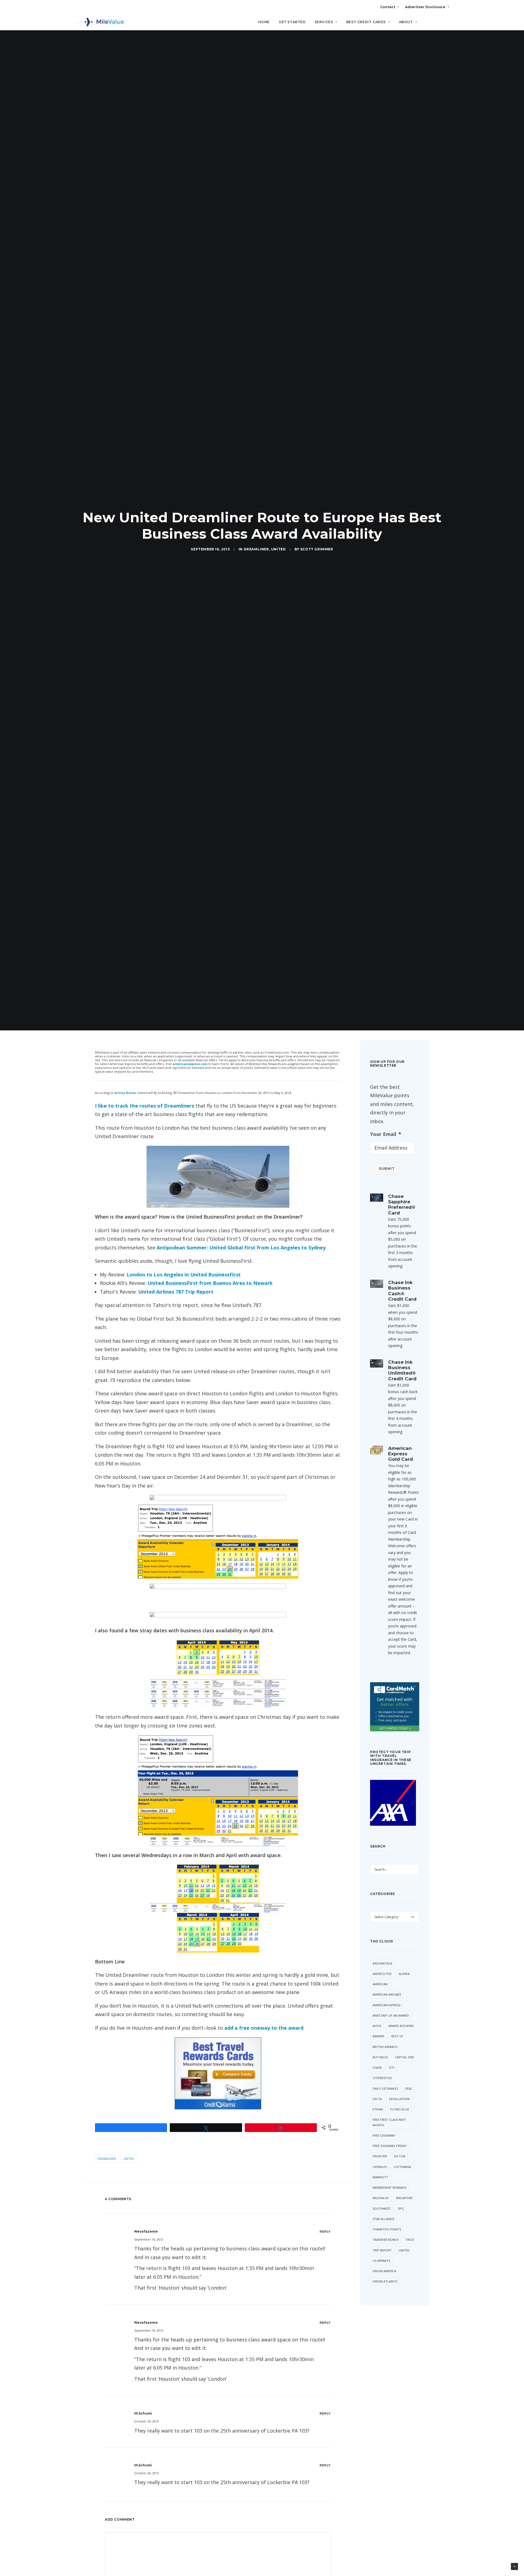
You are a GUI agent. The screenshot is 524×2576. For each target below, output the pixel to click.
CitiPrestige (382, 2078)
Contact (388, 7)
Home (264, 22)
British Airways (385, 2047)
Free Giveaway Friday (390, 2146)
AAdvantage (382, 1963)
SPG (401, 2208)
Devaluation (399, 2099)
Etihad (378, 2109)
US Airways (381, 2261)
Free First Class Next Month (389, 2122)
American (380, 1984)
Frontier (380, 2156)
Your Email (386, 1134)
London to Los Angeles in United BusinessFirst (184, 1274)
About (406, 22)
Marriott (380, 2177)
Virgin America (384, 2271)
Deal (409, 2088)
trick (410, 2240)
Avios (377, 2026)
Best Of (397, 2036)
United (279, 549)
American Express (386, 2005)
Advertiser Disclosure (425, 7)
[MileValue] (100, 22)
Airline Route (125, 1093)
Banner (378, 2036)
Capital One (404, 2057)
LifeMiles (380, 2167)
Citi (392, 2067)
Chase (377, 2067)
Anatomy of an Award (391, 2015)
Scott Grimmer (317, 549)
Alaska (404, 1974)
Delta (377, 2099)
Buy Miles (380, 2057)
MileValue (381, 2198)
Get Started (292, 22)
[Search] (445, 24)
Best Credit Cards (366, 22)
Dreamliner (256, 549)
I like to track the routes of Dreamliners (145, 1106)
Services (324, 22)
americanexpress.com (190, 1064)
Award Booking (401, 2026)
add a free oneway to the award (264, 2028)
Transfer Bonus (385, 2240)
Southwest (382, 2208)
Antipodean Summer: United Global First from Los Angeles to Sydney (241, 1247)
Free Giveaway (384, 2135)
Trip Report (382, 2250)
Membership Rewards (389, 2187)
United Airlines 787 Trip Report (176, 1292)
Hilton (400, 2156)
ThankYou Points (387, 2229)
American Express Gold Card (401, 1454)
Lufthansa (402, 2167)
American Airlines (387, 1994)
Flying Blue (400, 2109)
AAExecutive (382, 1974)
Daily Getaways (385, 2088)
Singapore (404, 2198)
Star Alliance (383, 2219)
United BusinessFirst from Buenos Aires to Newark (210, 1283)
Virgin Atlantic (385, 2281)
